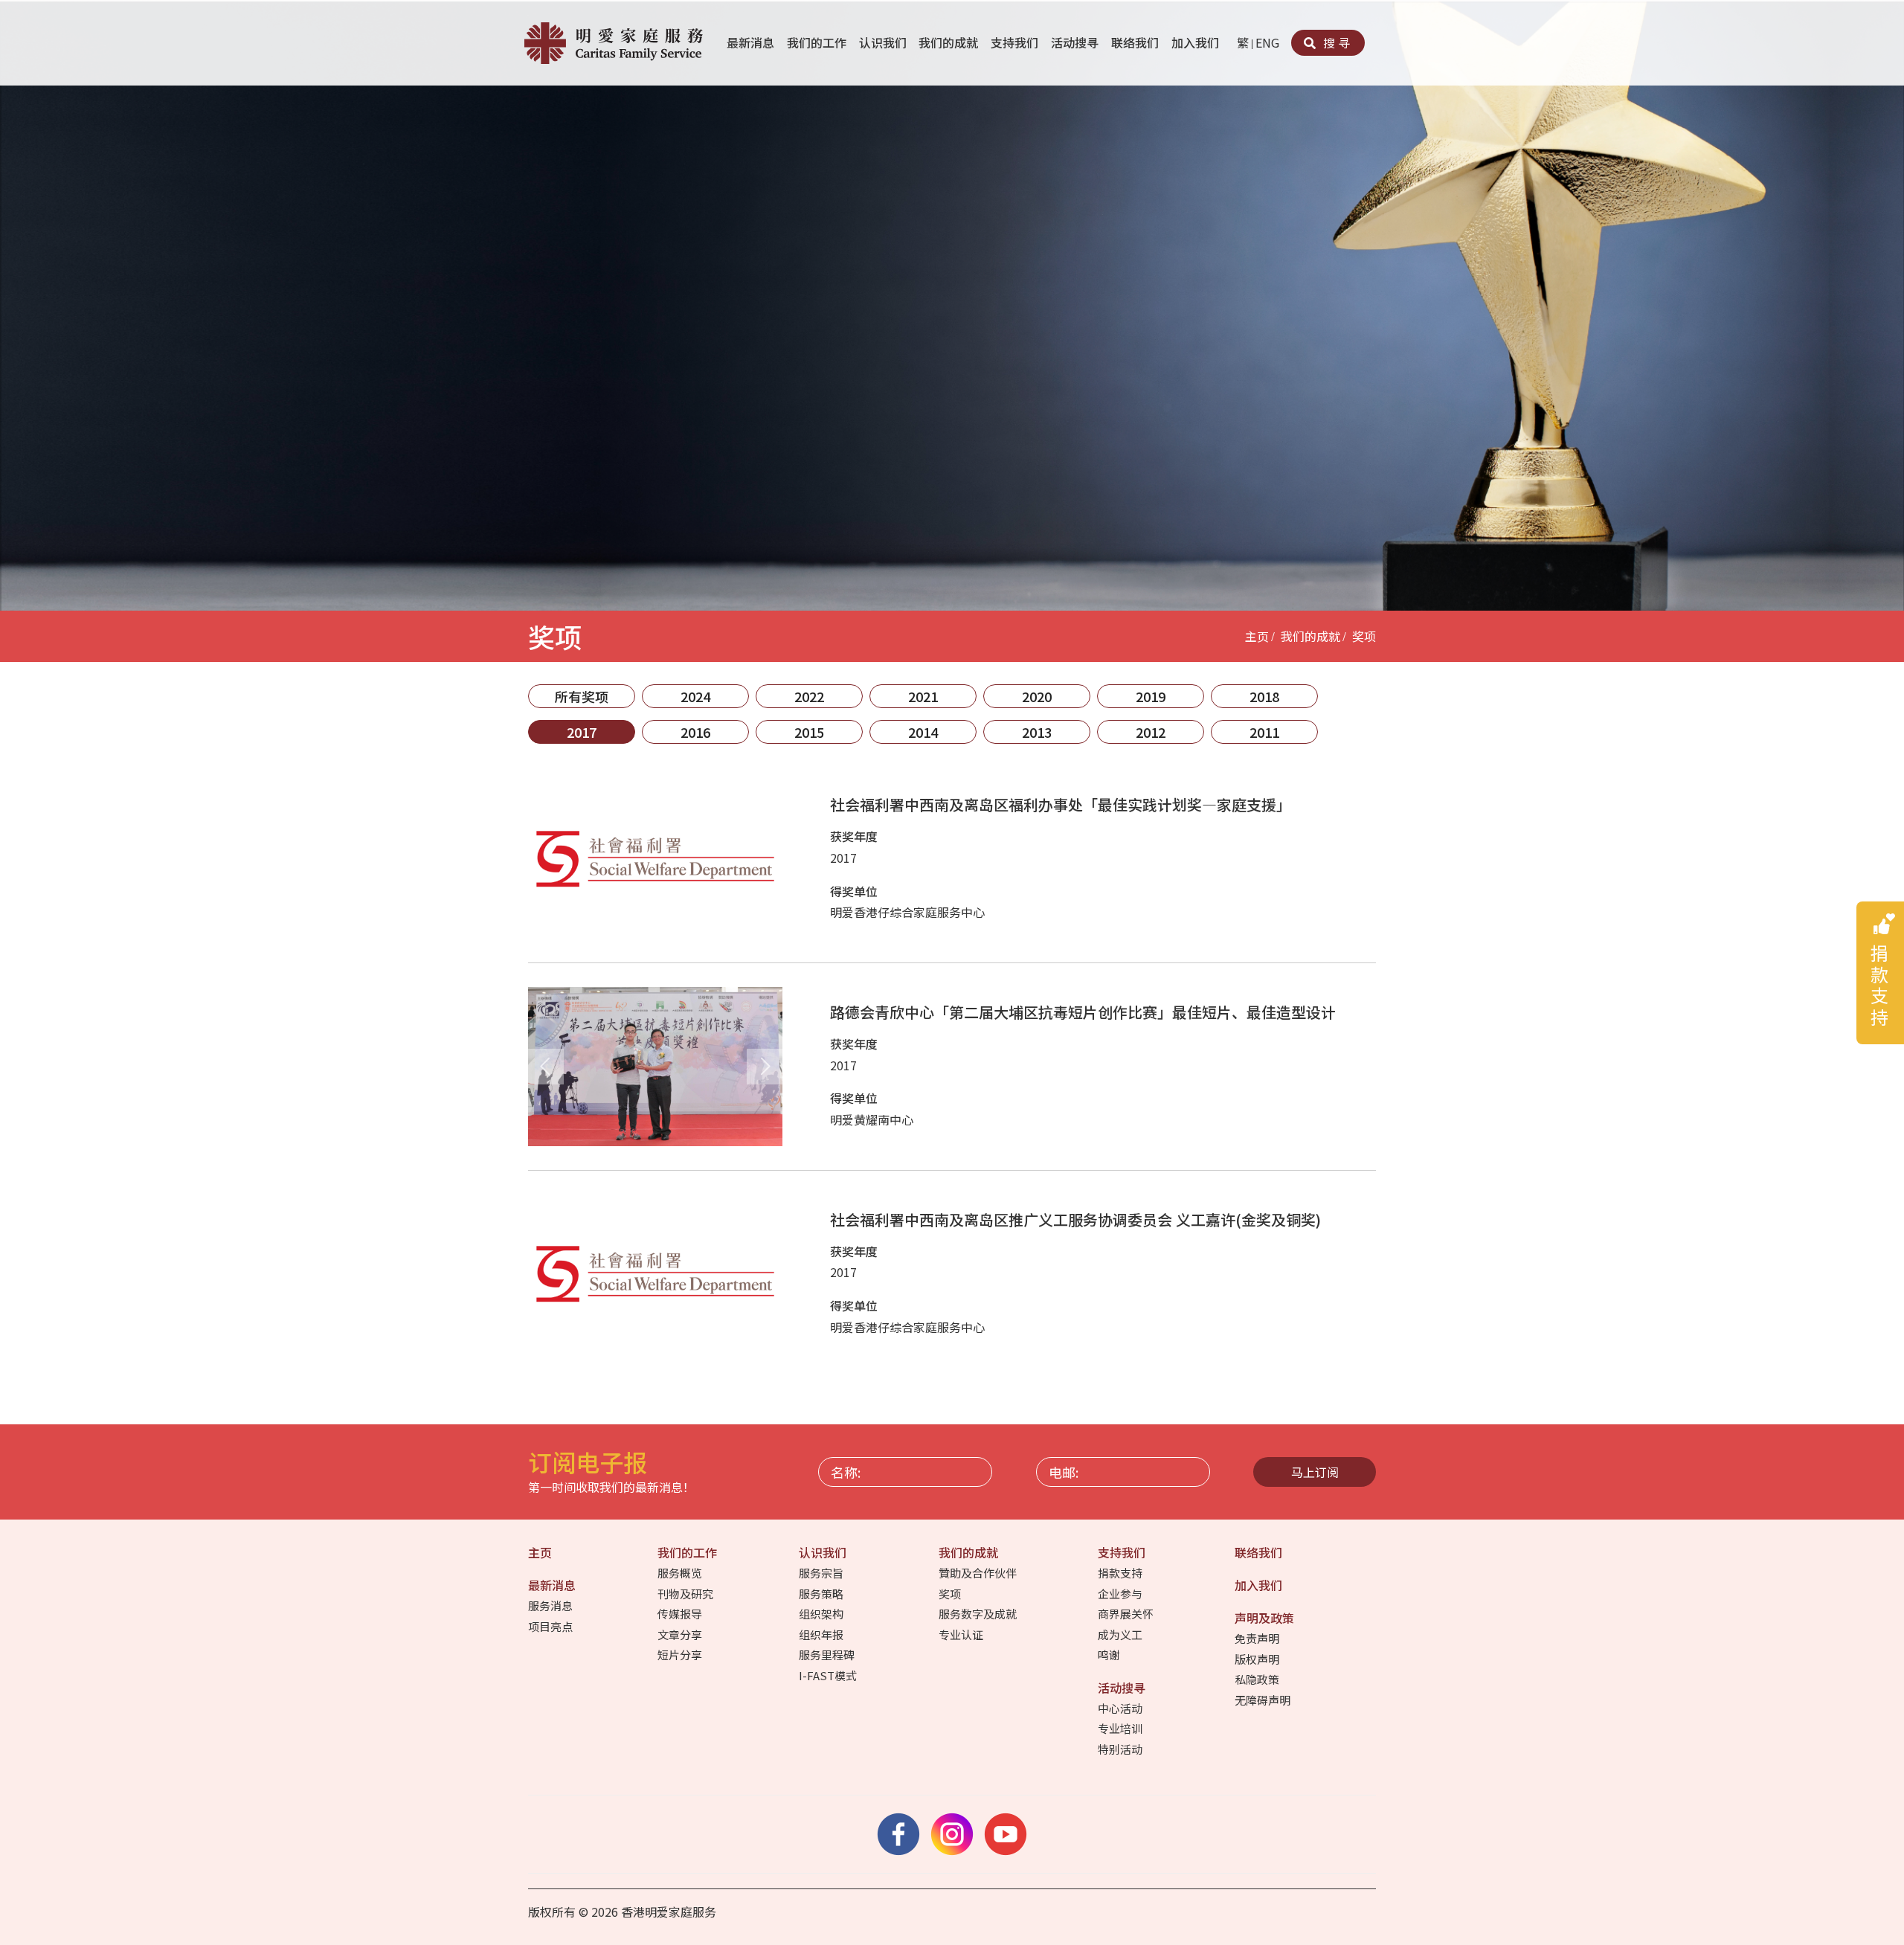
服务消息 (551, 1605)
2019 (1151, 696)
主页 (1257, 636)
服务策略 (822, 1594)
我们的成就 (950, 42)
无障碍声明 (1264, 1700)
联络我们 (1136, 42)
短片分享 (681, 1655)
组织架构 (822, 1614)
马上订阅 (1315, 1472)
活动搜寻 (1076, 42)
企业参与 (1121, 1594)
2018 (1264, 696)
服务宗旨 (822, 1573)
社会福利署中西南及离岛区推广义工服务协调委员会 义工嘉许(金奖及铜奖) (1075, 1219)
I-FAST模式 (829, 1675)
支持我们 (1016, 42)
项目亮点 (551, 1626)
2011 (1264, 732)
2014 (923, 732)
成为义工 (1121, 1634)
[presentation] (546, 1067)
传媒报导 (681, 1614)
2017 (582, 732)
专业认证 (962, 1634)
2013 (1037, 732)
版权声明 (1258, 1659)
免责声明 (1258, 1638)
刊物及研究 (686, 1594)
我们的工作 (818, 42)
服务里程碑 (828, 1655)
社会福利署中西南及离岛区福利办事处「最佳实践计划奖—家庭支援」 (1061, 804)
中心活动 (1121, 1708)
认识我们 (884, 42)
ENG (1267, 42)
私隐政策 (1258, 1679)
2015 (809, 732)
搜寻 (1335, 42)
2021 (923, 696)
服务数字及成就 (979, 1614)
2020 (1037, 696)
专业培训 (1121, 1728)
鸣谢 (1110, 1655)
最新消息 (752, 42)
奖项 (1364, 636)
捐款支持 (1121, 1573)
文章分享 (681, 1634)
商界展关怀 (1127, 1614)
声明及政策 (1266, 1618)
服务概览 (681, 1573)
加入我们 (1197, 42)
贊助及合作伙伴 (979, 1573)
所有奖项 (582, 696)
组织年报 (822, 1634)
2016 (695, 732)
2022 (809, 696)
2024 (695, 696)
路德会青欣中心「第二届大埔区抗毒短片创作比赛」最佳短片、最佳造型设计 (1083, 1012)
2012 (1151, 732)
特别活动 (1121, 1749)
